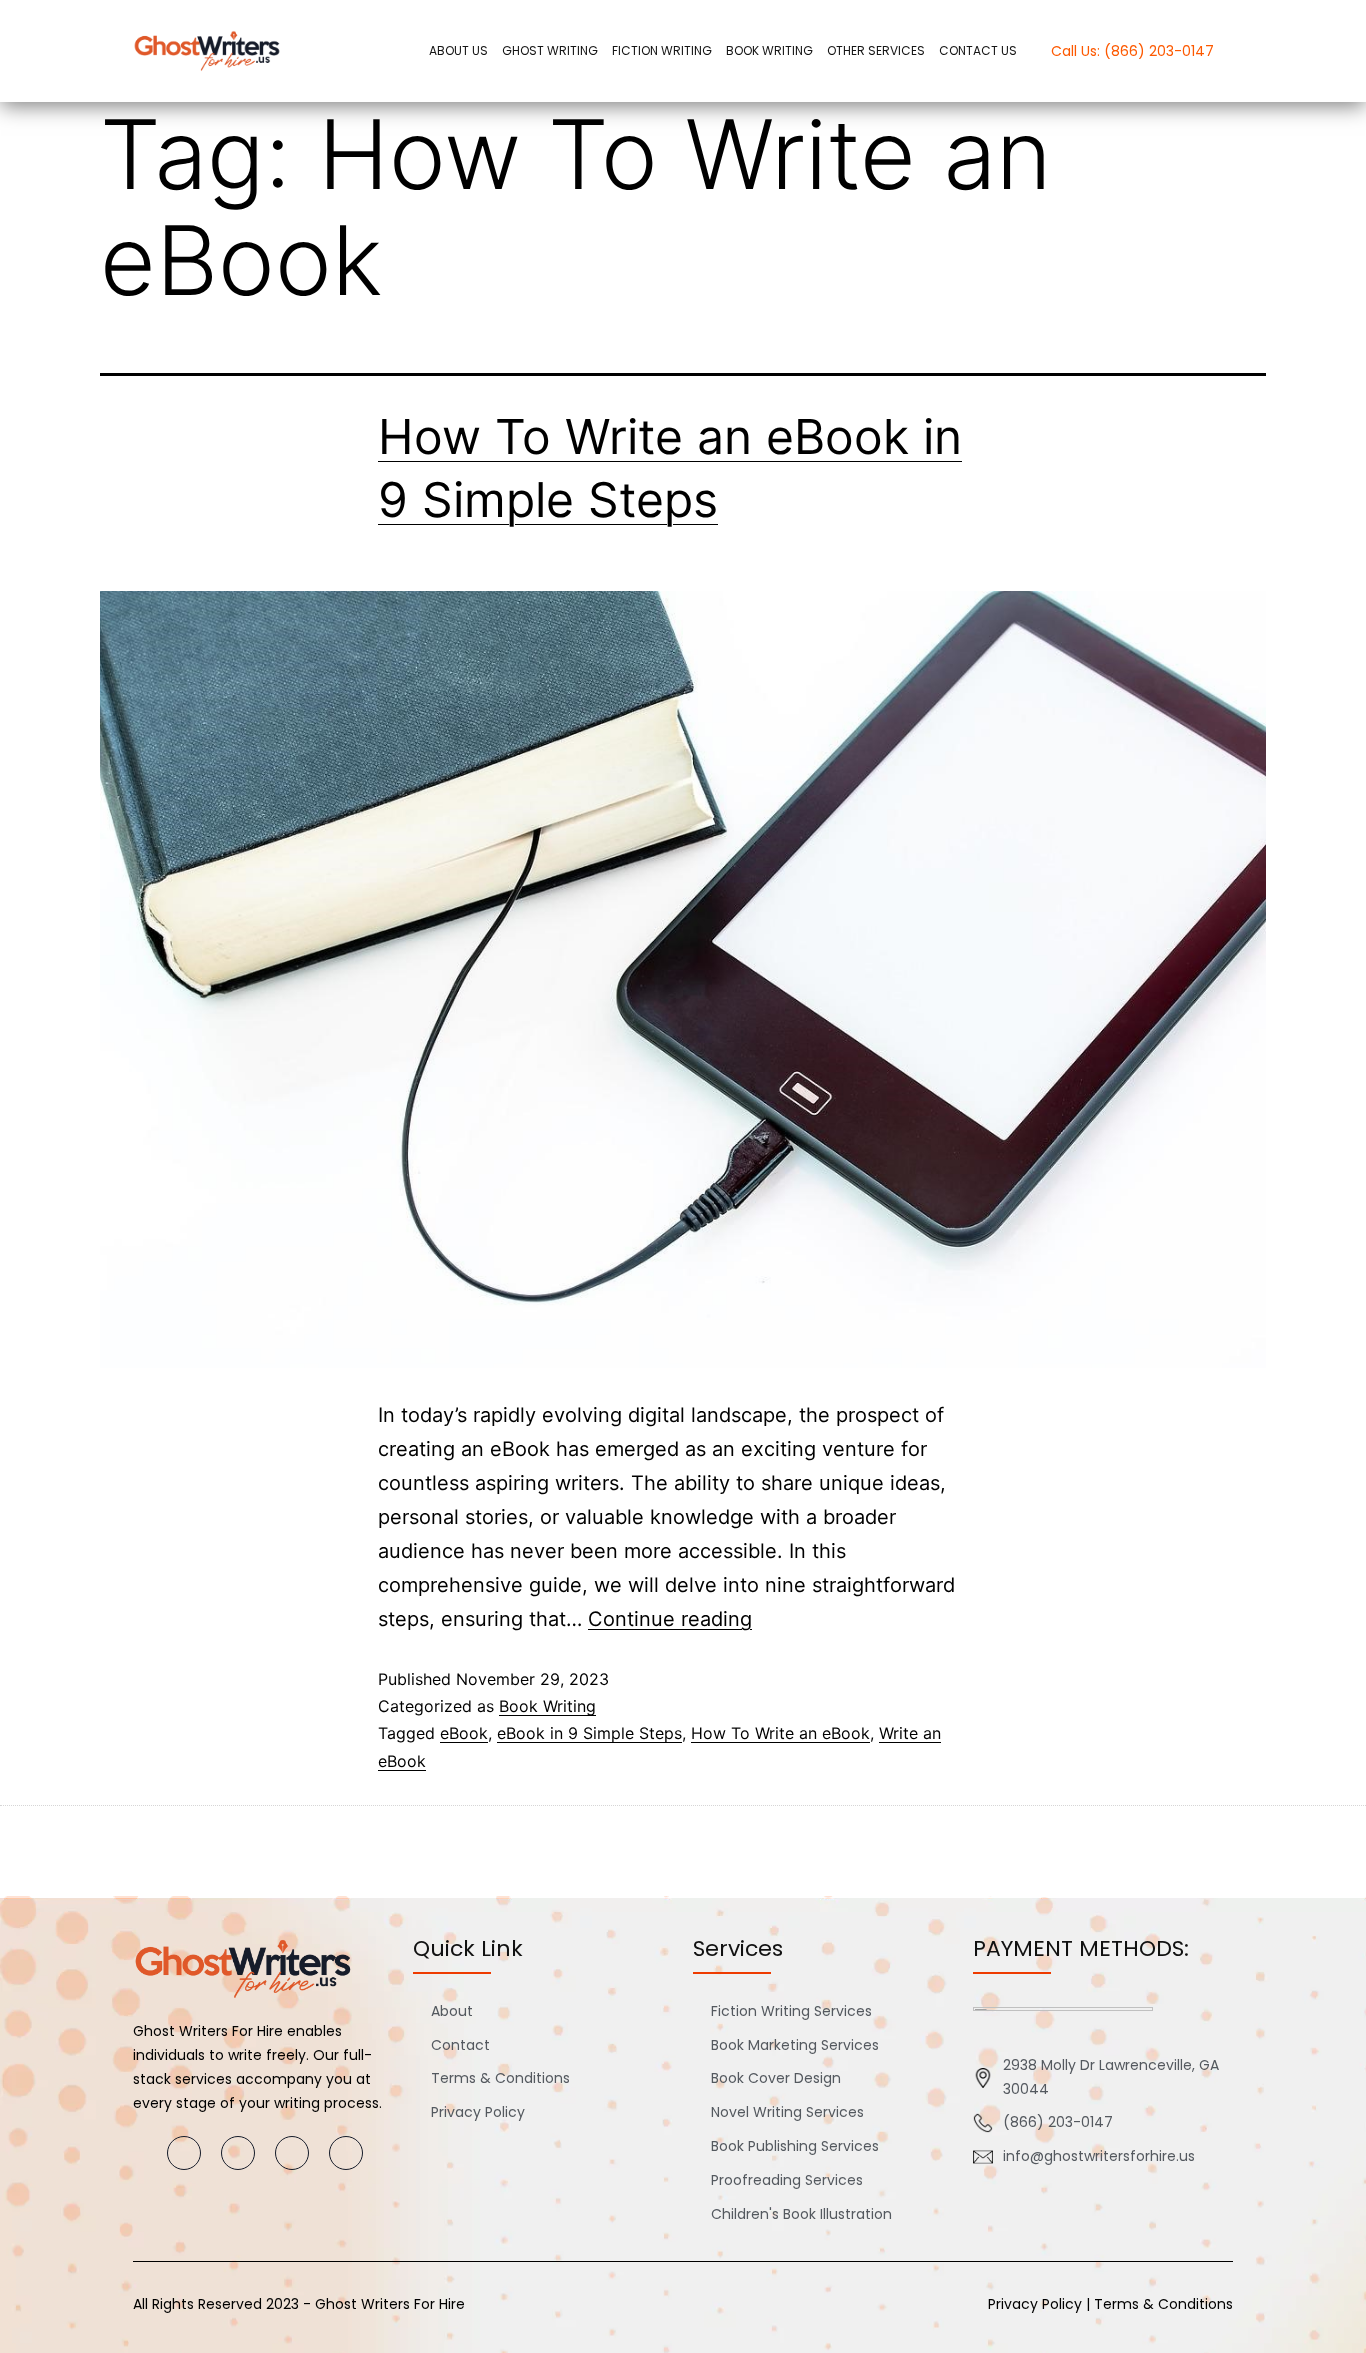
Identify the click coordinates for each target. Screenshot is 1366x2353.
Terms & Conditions (1163, 2304)
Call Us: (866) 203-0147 (1132, 51)
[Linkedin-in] (346, 2153)
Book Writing (547, 1706)
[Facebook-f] (184, 2153)
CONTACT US (978, 50)
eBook (464, 1733)
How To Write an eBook (780, 1733)
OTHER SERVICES (876, 50)
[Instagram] (238, 2153)
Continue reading (670, 1619)
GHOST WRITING (550, 50)
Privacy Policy (1035, 2304)
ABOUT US (458, 50)
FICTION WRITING (662, 50)
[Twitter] (292, 2153)
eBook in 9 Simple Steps (589, 1733)
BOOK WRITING (769, 50)
